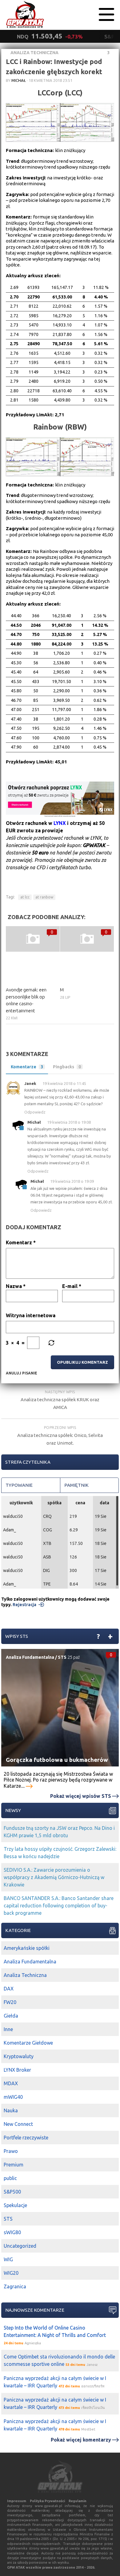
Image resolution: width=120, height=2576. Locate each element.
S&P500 (12, 2192)
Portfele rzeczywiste (26, 2138)
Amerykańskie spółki (27, 1948)
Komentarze (27, 1067)
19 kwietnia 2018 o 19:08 (69, 1122)
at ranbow (44, 897)
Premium (14, 2165)
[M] (87, 939)
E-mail (72, 1286)
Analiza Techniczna (34, 53)
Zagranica (15, 2286)
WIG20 (11, 2273)
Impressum (17, 2501)
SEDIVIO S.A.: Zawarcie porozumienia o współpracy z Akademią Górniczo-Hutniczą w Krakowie (54, 1877)
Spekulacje (15, 2205)
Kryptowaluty (19, 2056)
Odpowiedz (35, 1112)
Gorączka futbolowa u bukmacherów (57, 1760)
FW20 (10, 2002)
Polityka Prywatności (47, 2501)
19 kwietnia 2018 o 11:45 (64, 1083)
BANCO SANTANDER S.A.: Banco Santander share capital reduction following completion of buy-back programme (59, 1906)
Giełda (11, 2016)
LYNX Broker (17, 2070)
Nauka (11, 2110)
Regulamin (78, 2501)
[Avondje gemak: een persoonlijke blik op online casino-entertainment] (33, 939)
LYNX (60, 823)
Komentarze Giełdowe (28, 2043)
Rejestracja (24, 1605)
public (10, 2178)
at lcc (25, 897)
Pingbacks (67, 1067)
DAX (9, 1989)
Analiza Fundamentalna (30, 1657)
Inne (8, 2029)
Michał (19, 80)
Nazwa (16, 1286)
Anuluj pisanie (22, 1373)
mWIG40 (13, 2097)
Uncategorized (20, 2246)
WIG (8, 2259)
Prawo (11, 2151)
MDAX (11, 2083)
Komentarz (21, 1242)
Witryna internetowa (31, 1315)
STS (62, 1657)
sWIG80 (12, 2232)
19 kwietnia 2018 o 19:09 (72, 1181)
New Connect (18, 2124)
